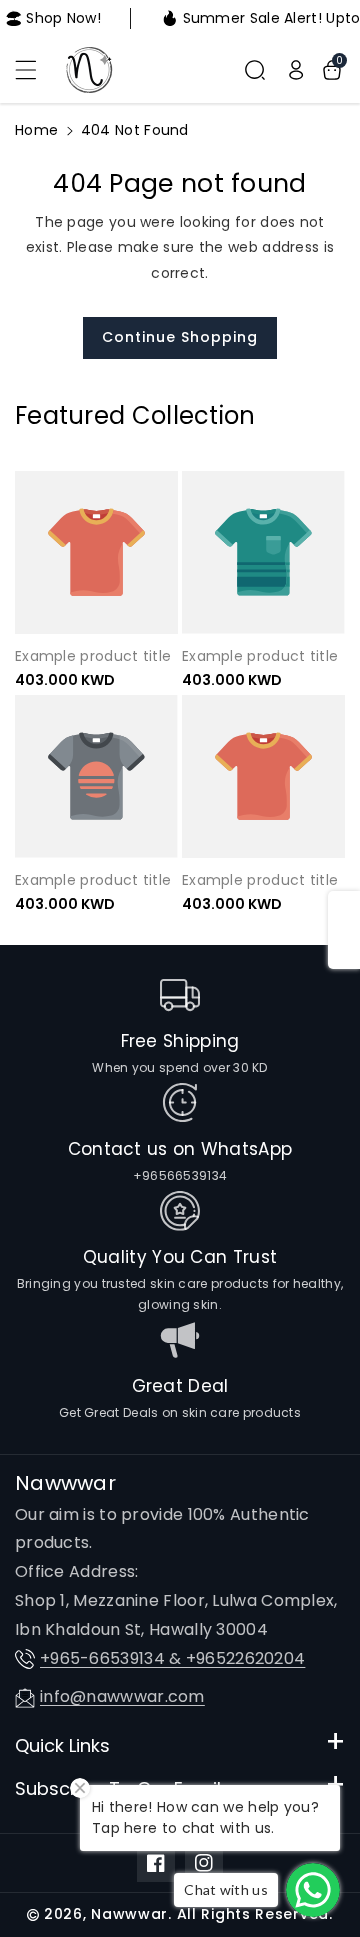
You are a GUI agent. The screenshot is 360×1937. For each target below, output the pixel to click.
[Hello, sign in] (296, 70)
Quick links (62, 1745)
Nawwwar (129, 1914)
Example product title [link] (93, 656)
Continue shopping (180, 337)
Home (36, 130)
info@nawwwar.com (122, 1696)
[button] (37, 70)
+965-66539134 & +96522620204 (172, 1658)
